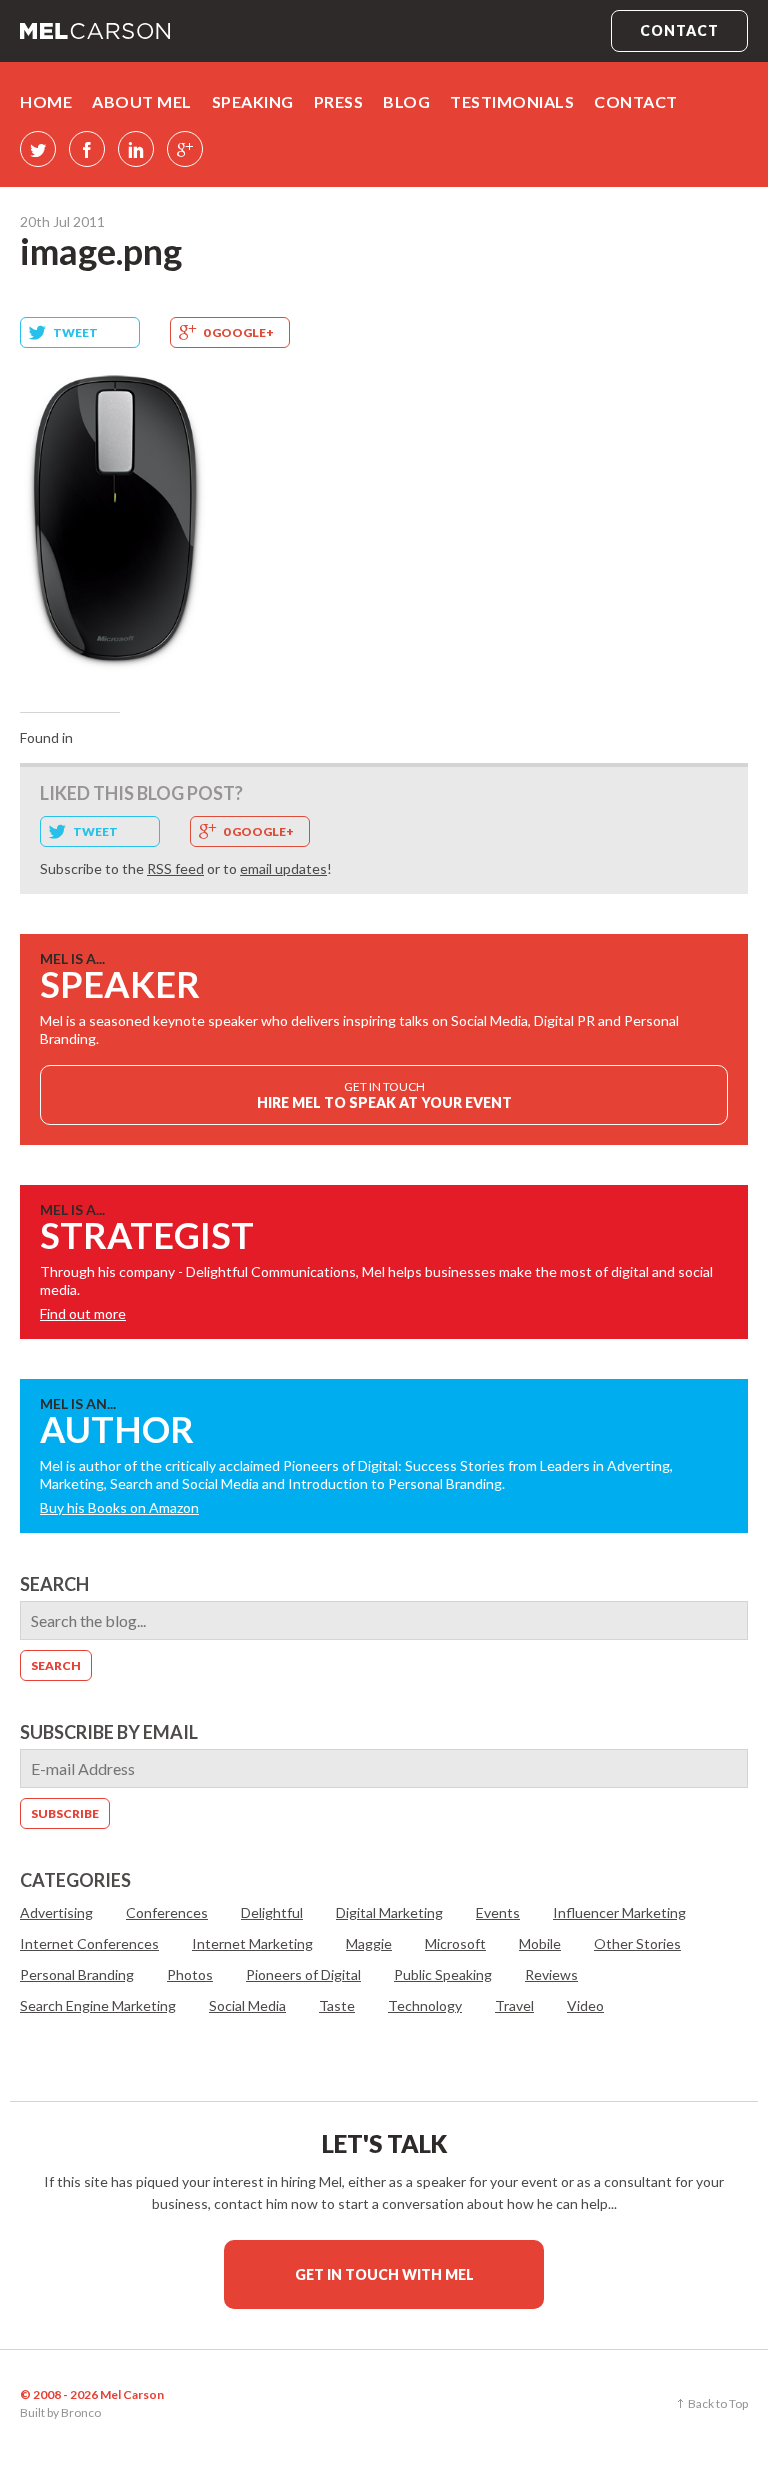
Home (46, 101)
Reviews (551, 1974)
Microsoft (455, 1943)
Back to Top (718, 2403)
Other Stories (637, 1943)
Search (54, 1584)
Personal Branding (77, 1974)
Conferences (167, 1912)
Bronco (81, 2412)
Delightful (272, 1912)
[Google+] (185, 149)
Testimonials (512, 101)
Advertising (56, 1912)
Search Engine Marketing (98, 2005)
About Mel (142, 101)
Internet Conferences (89, 1943)
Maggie (369, 1943)
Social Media (247, 2005)
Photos (190, 1974)
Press (339, 101)
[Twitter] (38, 149)
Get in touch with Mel (384, 2274)
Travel (514, 2005)
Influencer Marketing (619, 1912)
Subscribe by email (109, 1732)
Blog (406, 101)
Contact (679, 30)
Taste (337, 2005)
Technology (425, 2005)
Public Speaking (443, 1974)
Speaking (253, 101)
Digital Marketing (389, 1912)
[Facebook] (87, 149)
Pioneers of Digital (303, 1974)
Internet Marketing (252, 1943)
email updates (283, 868)
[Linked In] (136, 149)
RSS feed (175, 868)
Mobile (540, 1943)
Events (498, 1912)
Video (585, 2005)
